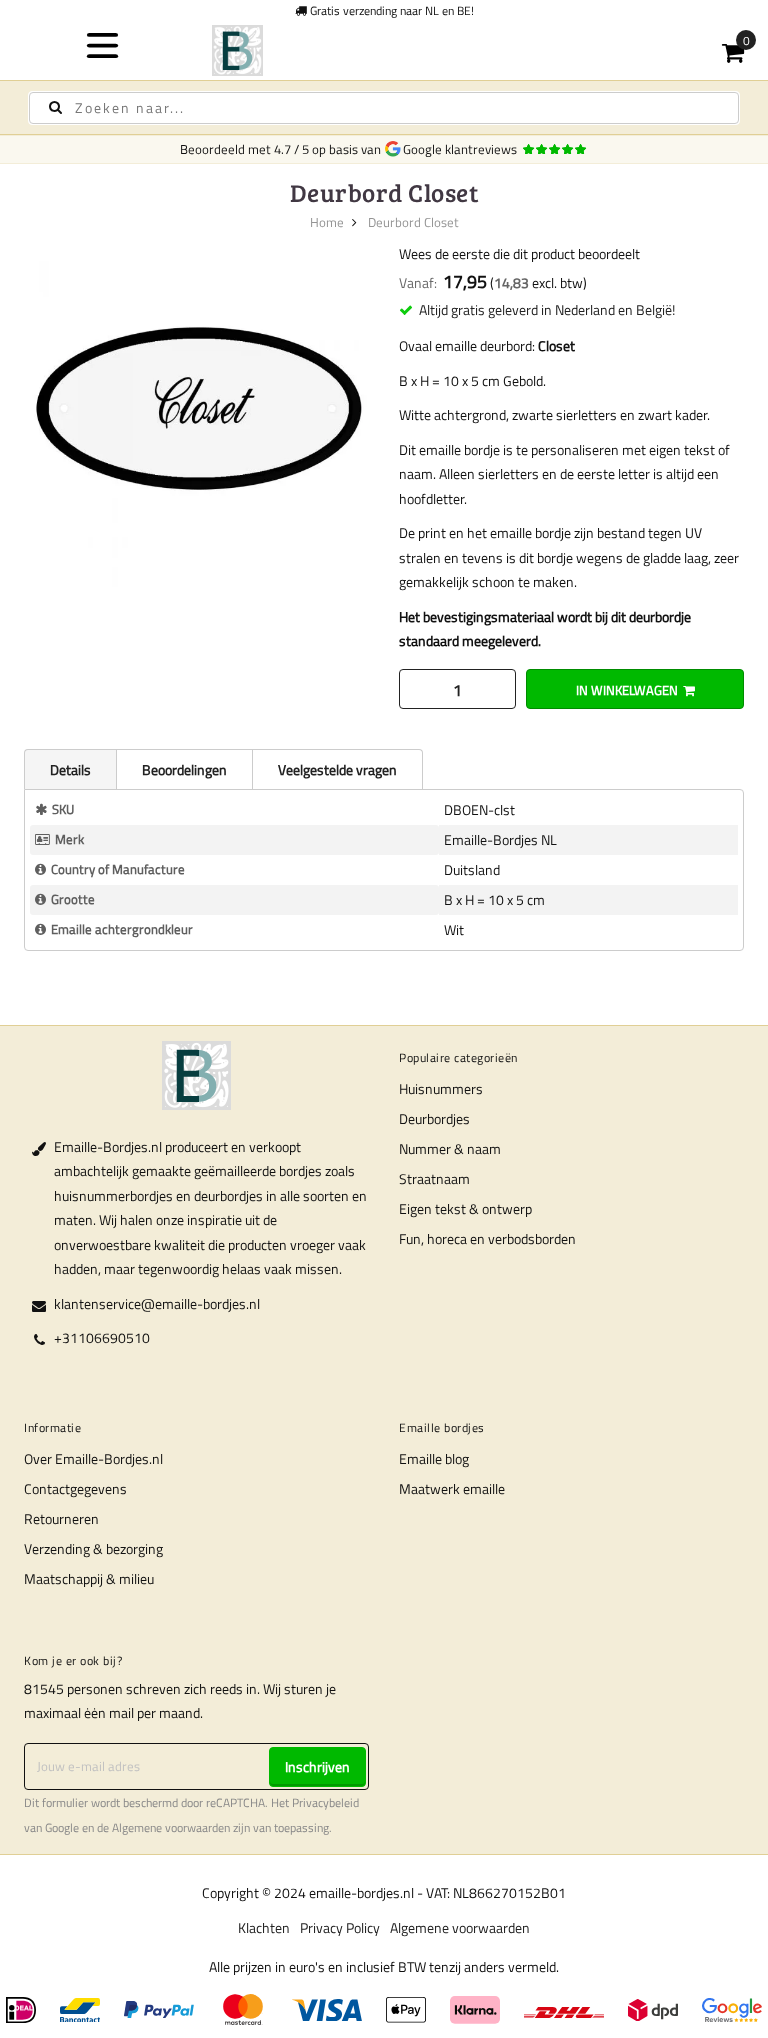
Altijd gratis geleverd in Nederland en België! (547, 309)
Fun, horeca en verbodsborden (487, 1238)
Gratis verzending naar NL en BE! (390, 10)
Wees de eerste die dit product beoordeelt (519, 253)
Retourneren (61, 1518)
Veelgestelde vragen (337, 769)
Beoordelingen (184, 769)
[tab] (70, 769)
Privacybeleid (325, 1803)
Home (327, 222)
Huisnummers (441, 1088)
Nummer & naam (450, 1148)
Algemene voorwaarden (171, 1828)
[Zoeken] (55, 107)
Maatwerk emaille (452, 1488)
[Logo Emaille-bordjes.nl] (384, 50)
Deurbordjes (434, 1118)
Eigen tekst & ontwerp (465, 1208)
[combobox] (384, 108)
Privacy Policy (340, 1927)
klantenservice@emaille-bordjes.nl (157, 1303)
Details (70, 769)
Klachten (264, 1927)
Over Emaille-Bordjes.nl (93, 1458)
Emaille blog (434, 1458)
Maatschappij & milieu (89, 1578)
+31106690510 (102, 1337)
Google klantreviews (463, 149)
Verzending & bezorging (93, 1548)
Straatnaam (434, 1178)
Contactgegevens (75, 1488)
